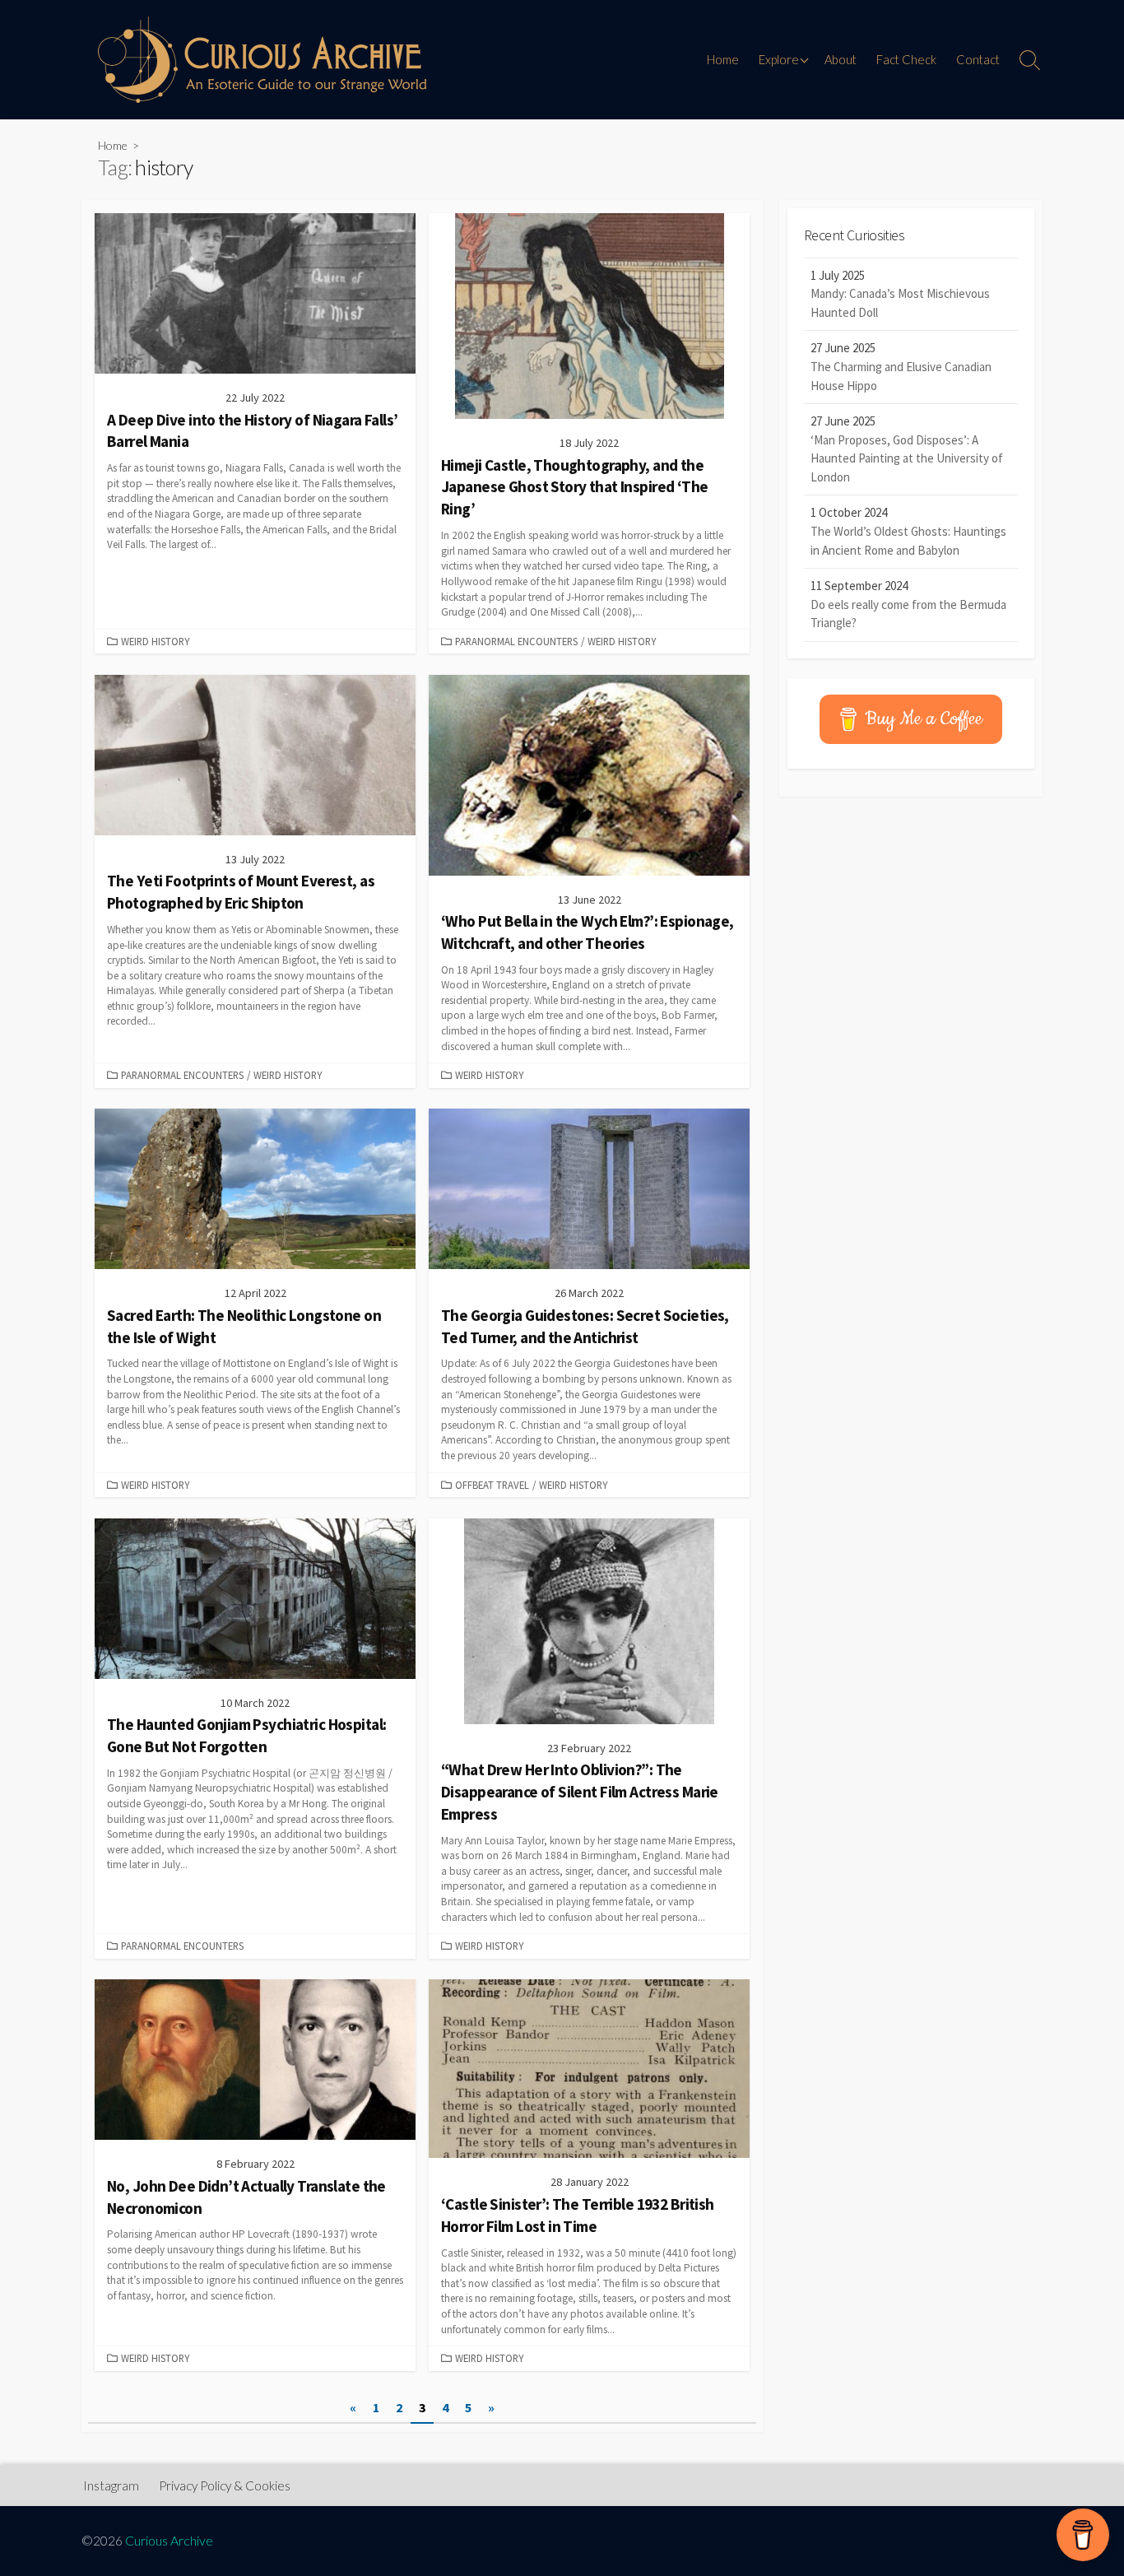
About (841, 59)
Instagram (111, 2485)
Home (723, 59)
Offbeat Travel (492, 1485)
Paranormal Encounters (516, 641)
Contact (978, 59)
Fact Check (906, 59)
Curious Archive (169, 2541)
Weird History (155, 641)
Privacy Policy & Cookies (225, 2485)
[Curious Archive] (262, 60)
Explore (779, 59)
